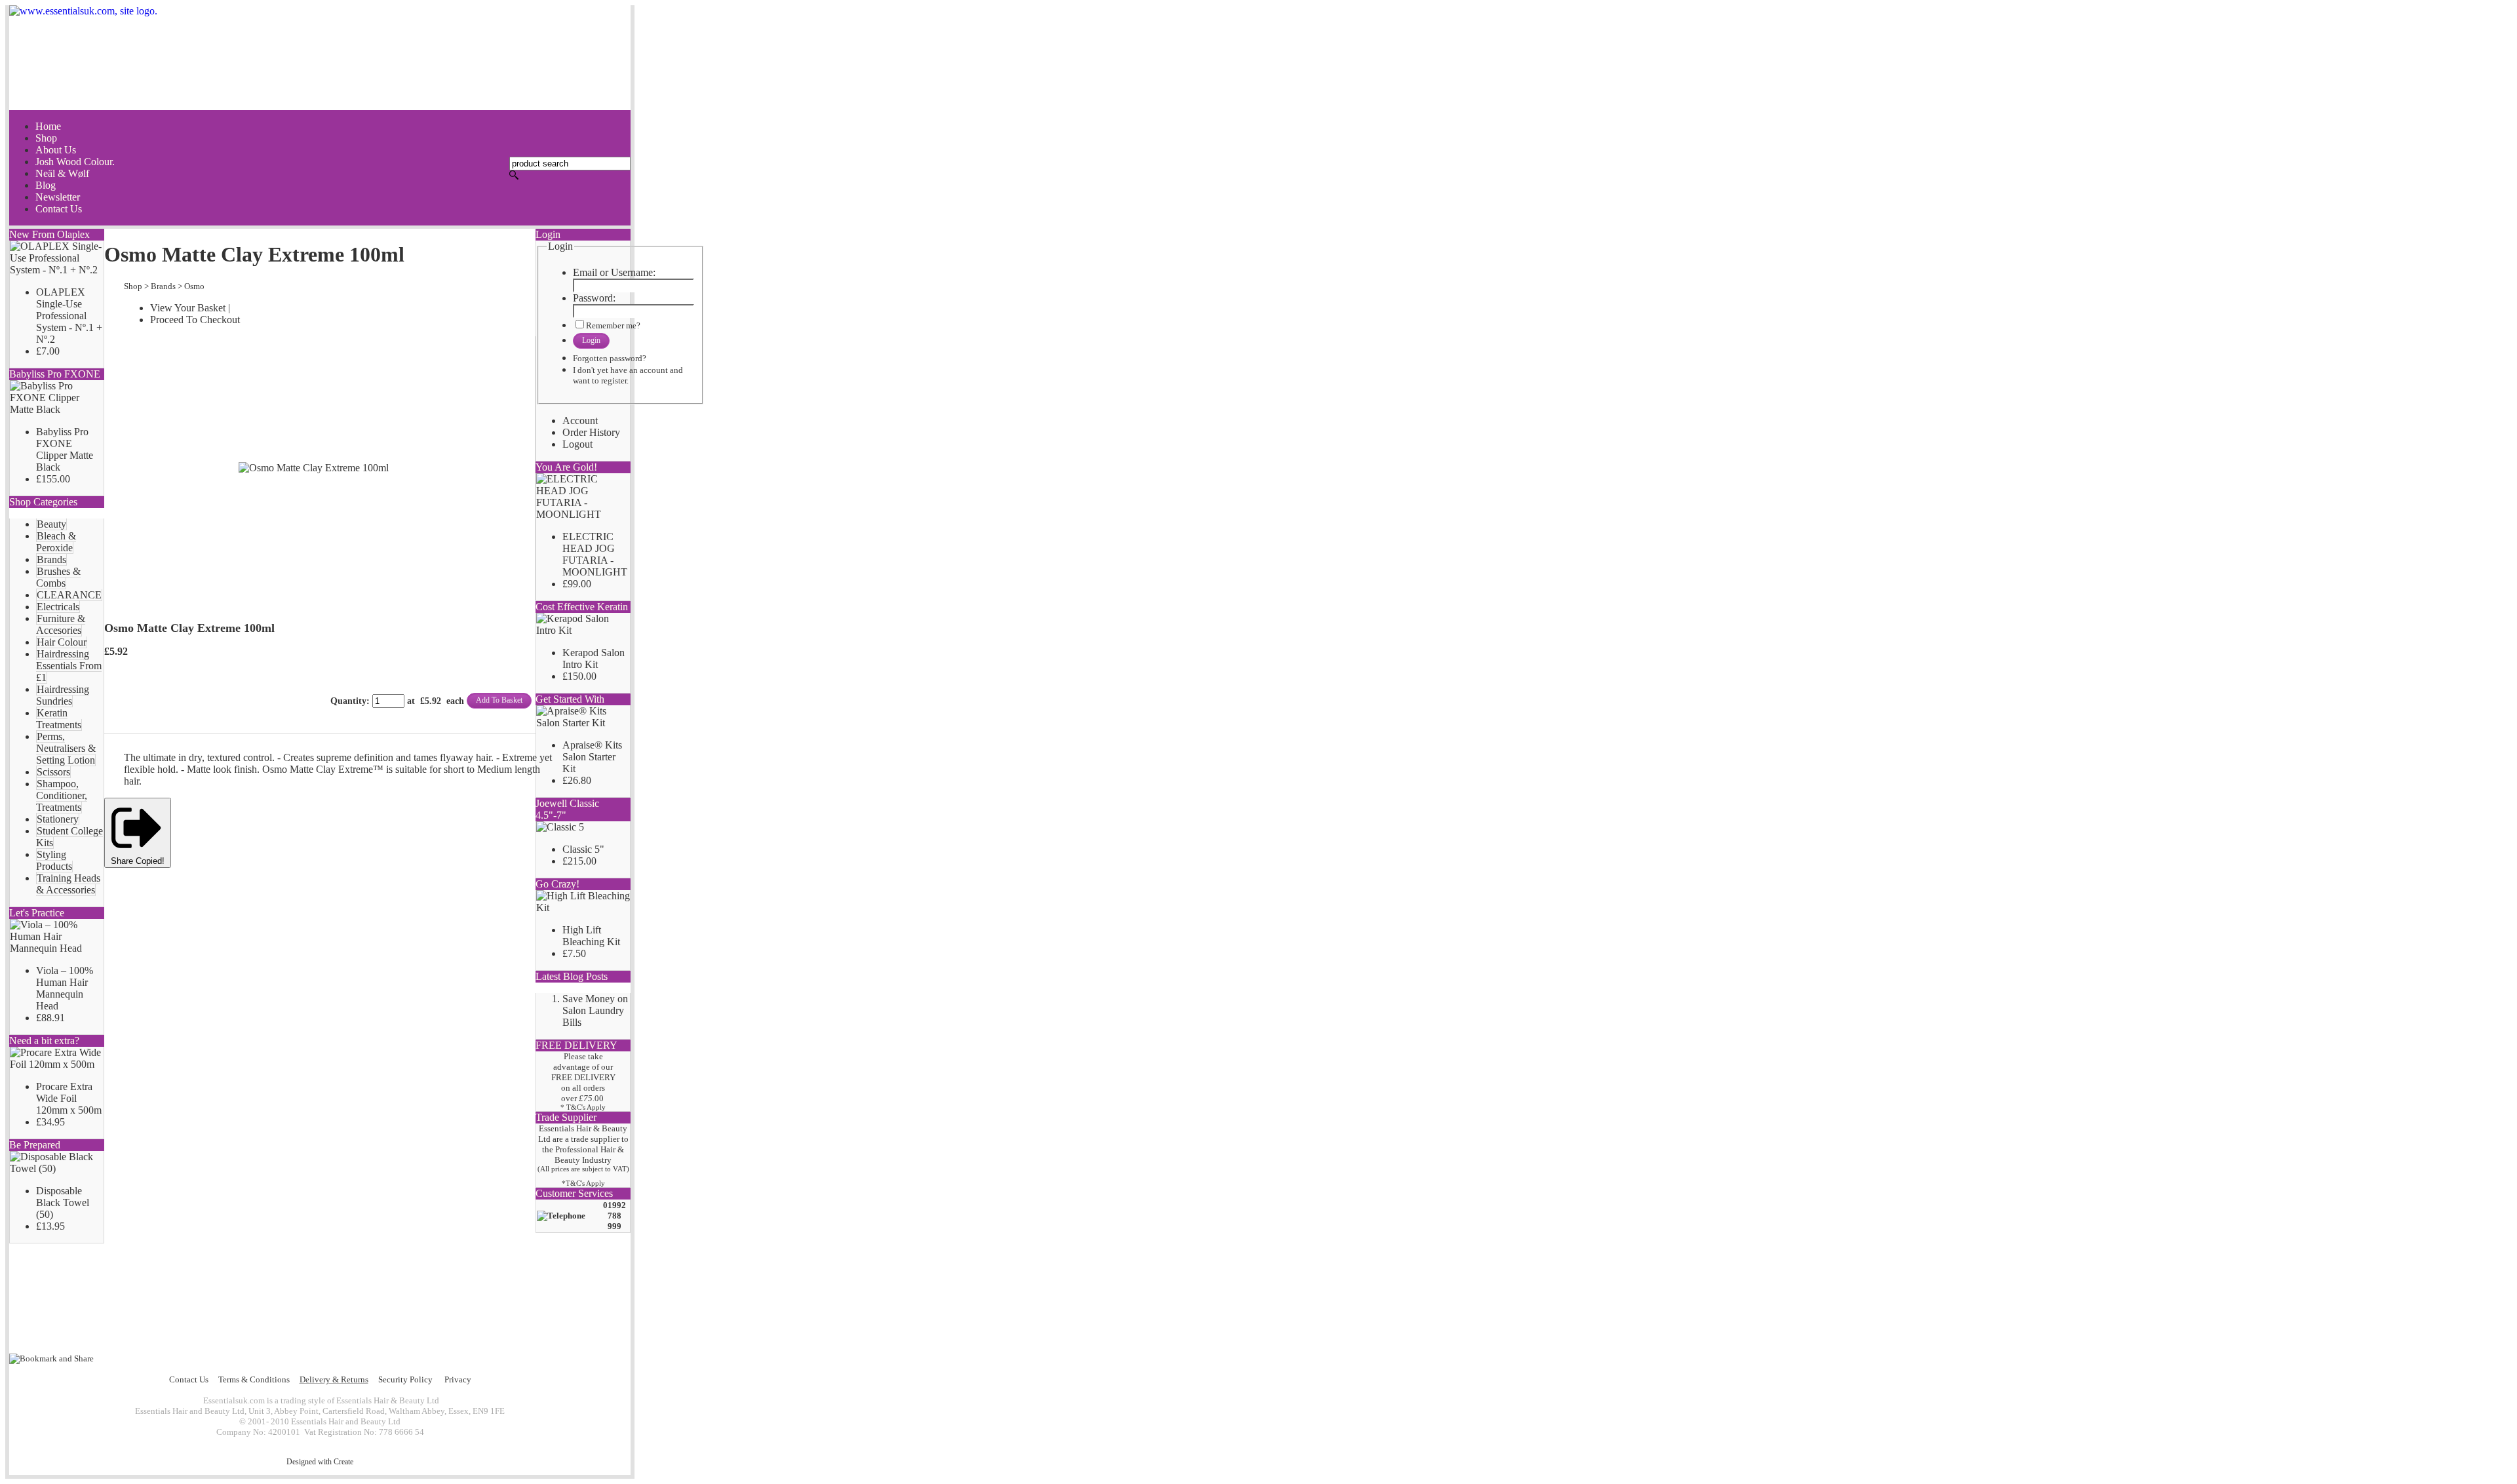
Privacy (458, 1379)
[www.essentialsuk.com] (320, 58)
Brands (51, 559)
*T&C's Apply (583, 1183)
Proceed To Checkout (195, 320)
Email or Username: (614, 272)
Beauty (51, 524)
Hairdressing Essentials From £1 (69, 666)
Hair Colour (62, 642)
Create (343, 1462)
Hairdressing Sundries (63, 695)
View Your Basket (188, 308)
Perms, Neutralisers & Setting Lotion (66, 748)
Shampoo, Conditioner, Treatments (62, 795)
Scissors (53, 772)
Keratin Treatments (59, 719)
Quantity (348, 701)
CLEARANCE (69, 595)
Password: (594, 298)
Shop (133, 286)
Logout (577, 444)
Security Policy (405, 1379)
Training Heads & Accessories (68, 884)
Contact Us (189, 1379)
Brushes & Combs (58, 577)
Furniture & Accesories (61, 624)
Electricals (58, 607)
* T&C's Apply (583, 1107)
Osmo (194, 286)
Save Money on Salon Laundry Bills (595, 1010)
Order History (591, 432)
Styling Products (54, 860)
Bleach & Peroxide (56, 542)
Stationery (58, 819)
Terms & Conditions (254, 1379)
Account (580, 420)
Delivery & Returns (334, 1379)
